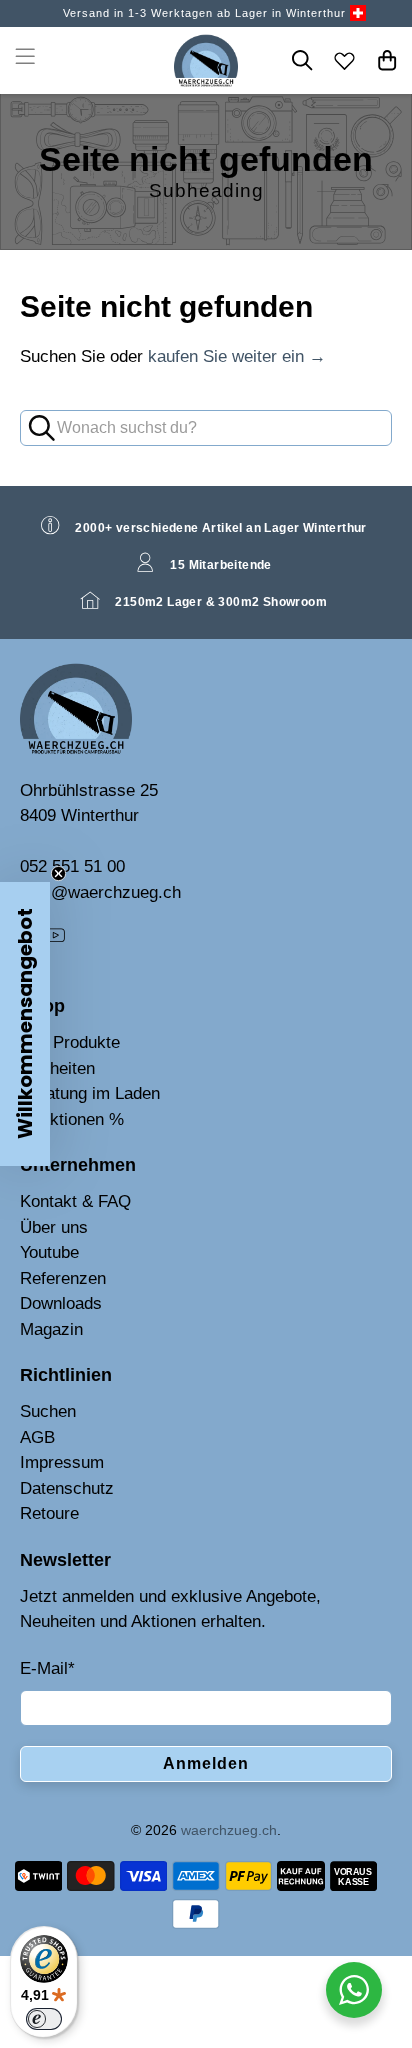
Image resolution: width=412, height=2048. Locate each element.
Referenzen (63, 1278)
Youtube (49, 1252)
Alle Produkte (70, 1042)
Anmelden (206, 1763)
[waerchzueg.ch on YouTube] (55, 940)
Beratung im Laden (90, 1093)
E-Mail (47, 1668)
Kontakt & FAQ (75, 1201)
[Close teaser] (58, 873)
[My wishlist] (345, 60)
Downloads (61, 1303)
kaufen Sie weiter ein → (237, 356)
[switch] (44, 2019)
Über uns (54, 1227)
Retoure (49, 1513)
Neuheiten (57, 1068)
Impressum (62, 1462)
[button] (25, 1024)
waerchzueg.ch (229, 1830)
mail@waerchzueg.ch (100, 892)
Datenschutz (67, 1488)
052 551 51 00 (72, 866)
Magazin (51, 1329)
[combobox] (205, 428)
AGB (37, 1437)
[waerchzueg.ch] (206, 60)
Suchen (48, 1411)
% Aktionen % (72, 1119)
